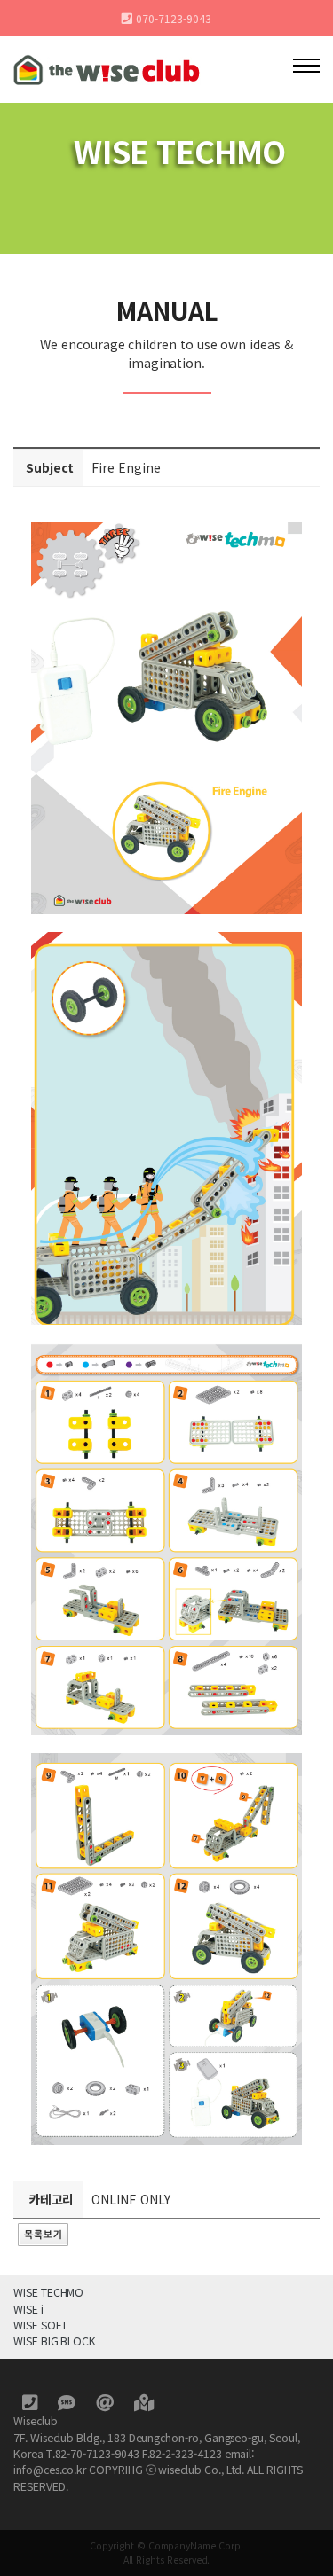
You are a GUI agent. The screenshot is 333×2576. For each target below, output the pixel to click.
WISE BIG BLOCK (55, 2341)
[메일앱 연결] (106, 2405)
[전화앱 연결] (31, 2405)
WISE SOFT (40, 2325)
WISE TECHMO (48, 2292)
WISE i (28, 2309)
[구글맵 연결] (144, 2405)
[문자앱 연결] (68, 2405)
